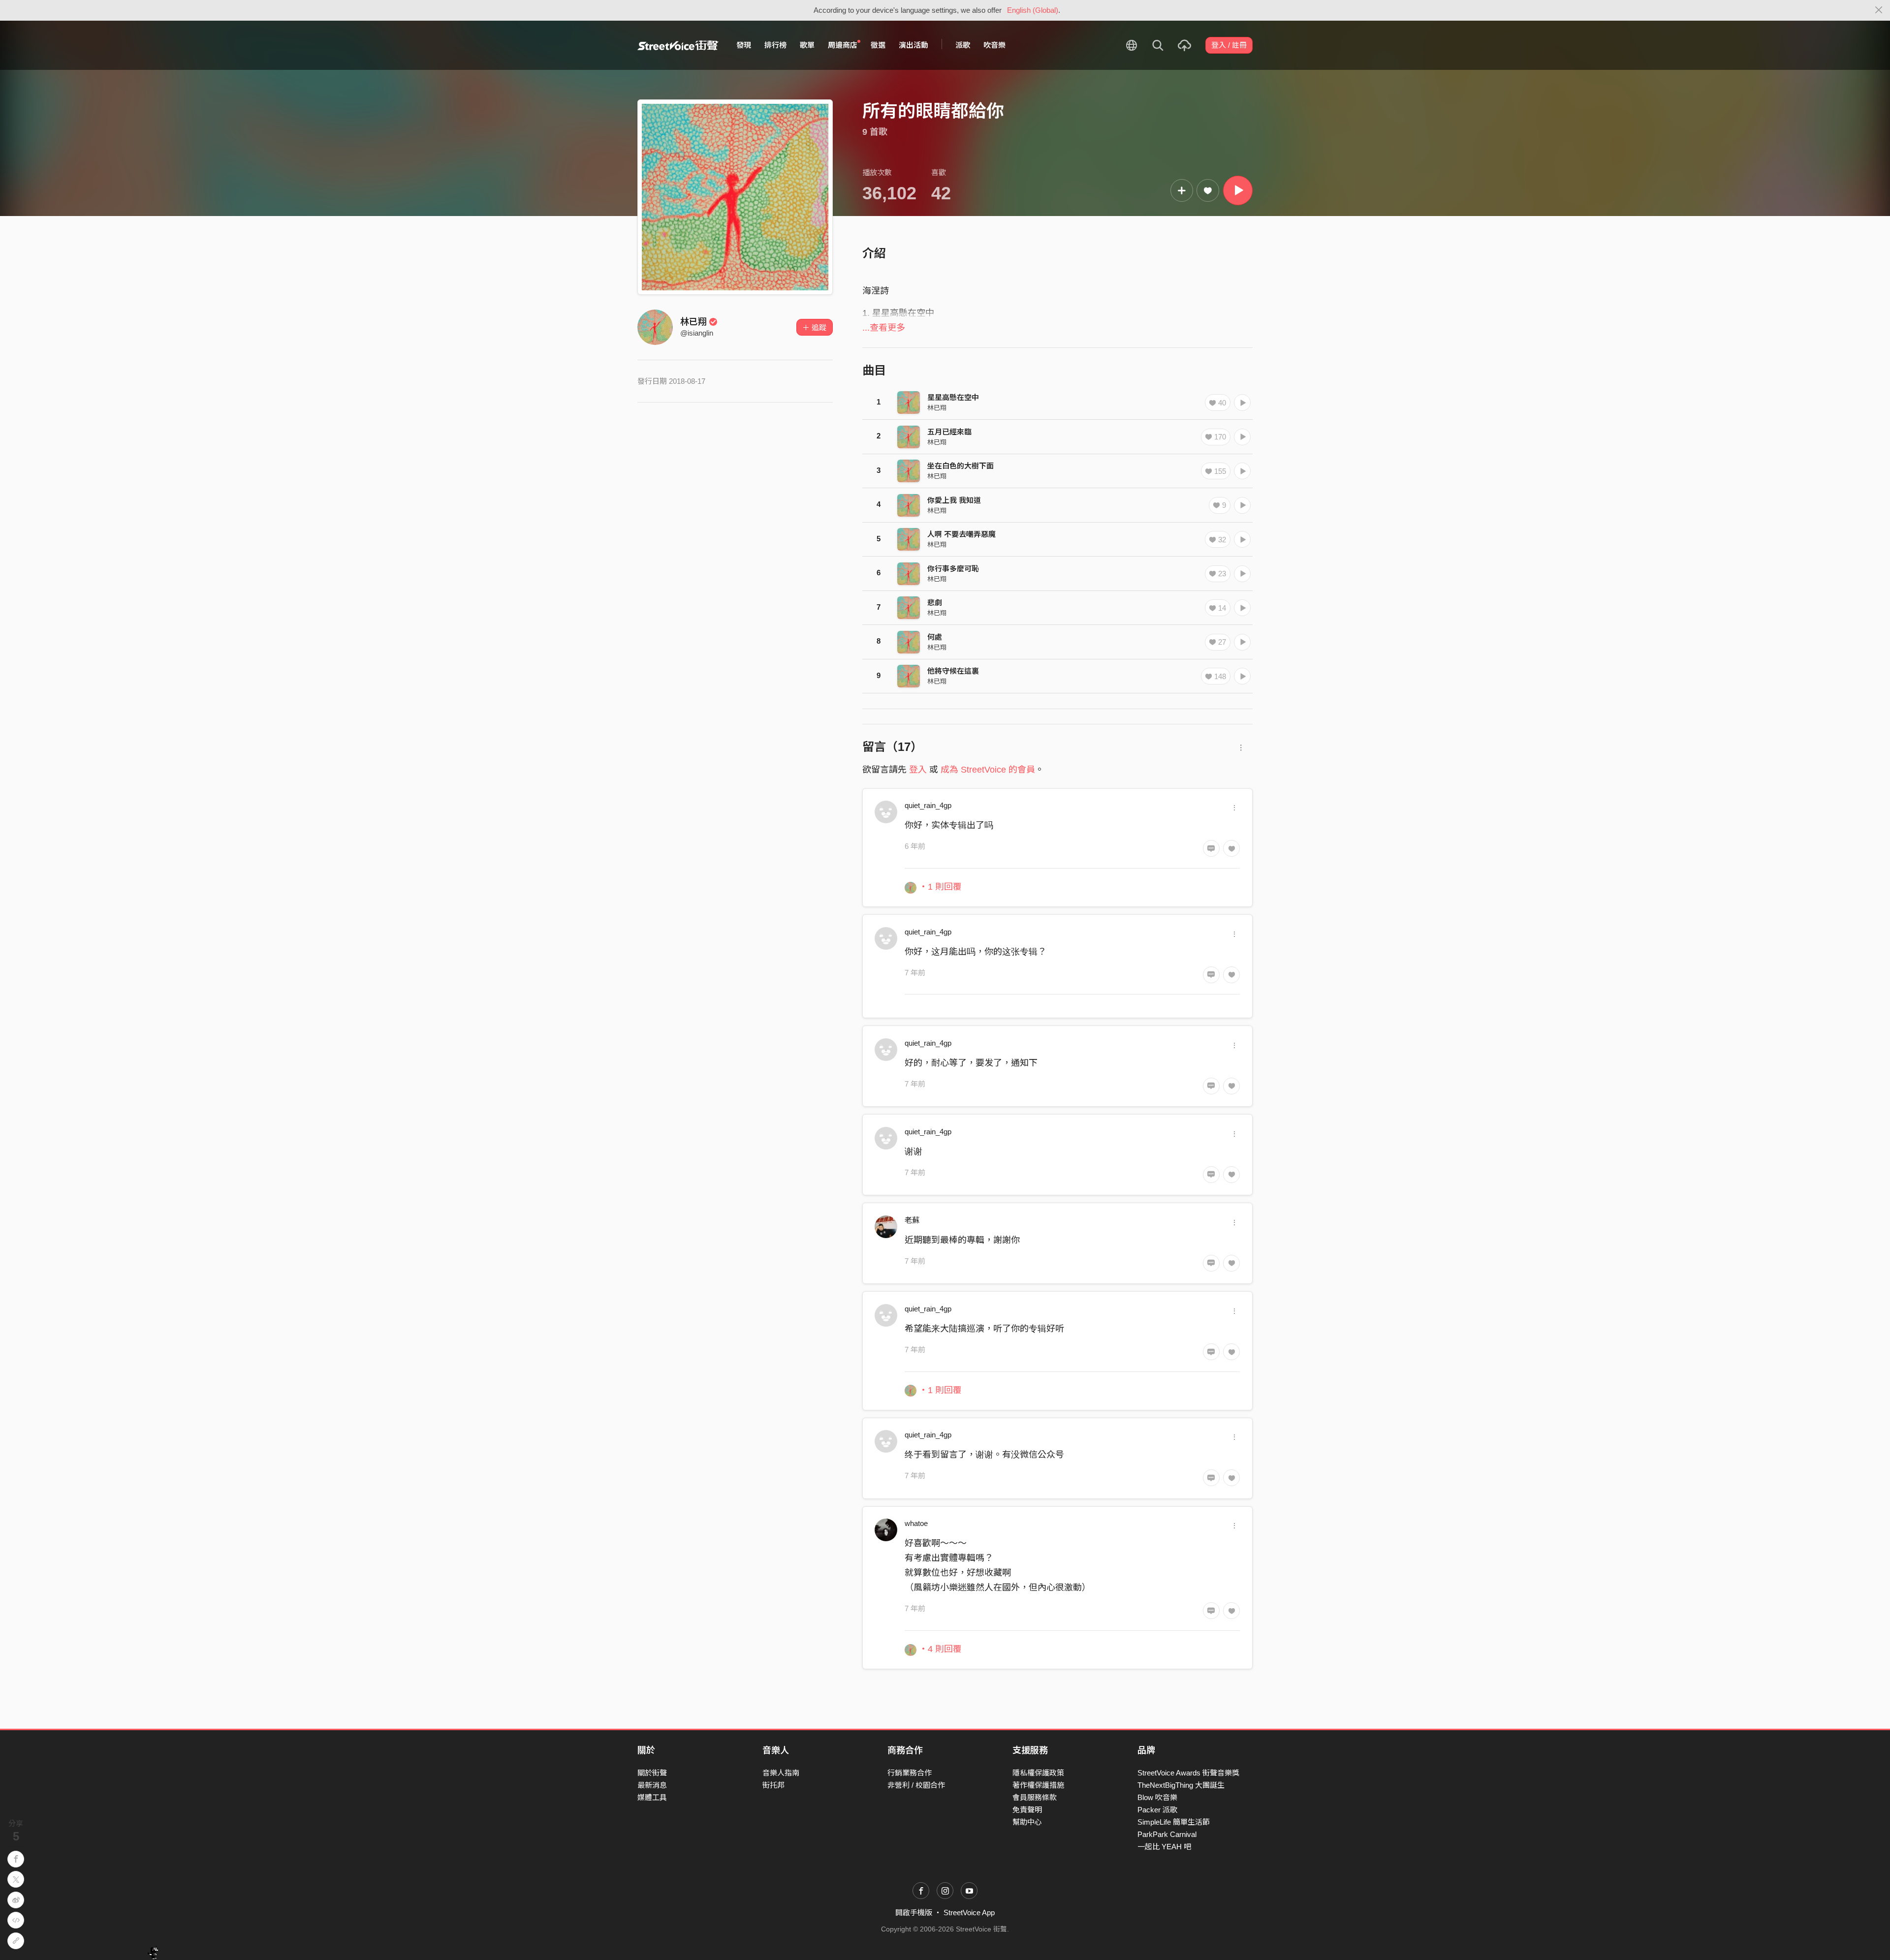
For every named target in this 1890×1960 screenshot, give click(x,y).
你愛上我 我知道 (954, 500)
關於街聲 (652, 1773)
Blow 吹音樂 (1157, 1797)
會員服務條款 (1035, 1797)
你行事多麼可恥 (953, 569)
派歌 (963, 45)
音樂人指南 (781, 1773)
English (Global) (1033, 10)
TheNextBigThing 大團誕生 (1181, 1785)
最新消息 (652, 1785)
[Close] (1879, 10)
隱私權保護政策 (1038, 1773)
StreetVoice (678, 45)
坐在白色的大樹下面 (961, 466)
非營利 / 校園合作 (916, 1785)
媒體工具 (652, 1797)
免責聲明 (1027, 1810)
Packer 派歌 (1157, 1810)
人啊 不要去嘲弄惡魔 (961, 534)
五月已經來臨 (949, 432)
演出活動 (913, 45)
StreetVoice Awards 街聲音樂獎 (1188, 1773)
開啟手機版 (914, 1913)
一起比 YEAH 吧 (1164, 1847)
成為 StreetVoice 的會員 (988, 770)
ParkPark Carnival (1167, 1834)
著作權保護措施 (1038, 1785)
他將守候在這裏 (953, 671)
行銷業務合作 (910, 1773)
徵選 (878, 45)
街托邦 (773, 1785)
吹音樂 (994, 45)
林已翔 (693, 322)
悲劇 (935, 603)
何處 (935, 637)
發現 (744, 45)
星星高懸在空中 (953, 397)
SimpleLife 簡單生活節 (1174, 1822)
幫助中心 (1027, 1822)
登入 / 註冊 (1229, 45)
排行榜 (775, 45)
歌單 (807, 45)
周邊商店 (843, 45)
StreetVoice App (969, 1913)
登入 (918, 770)
